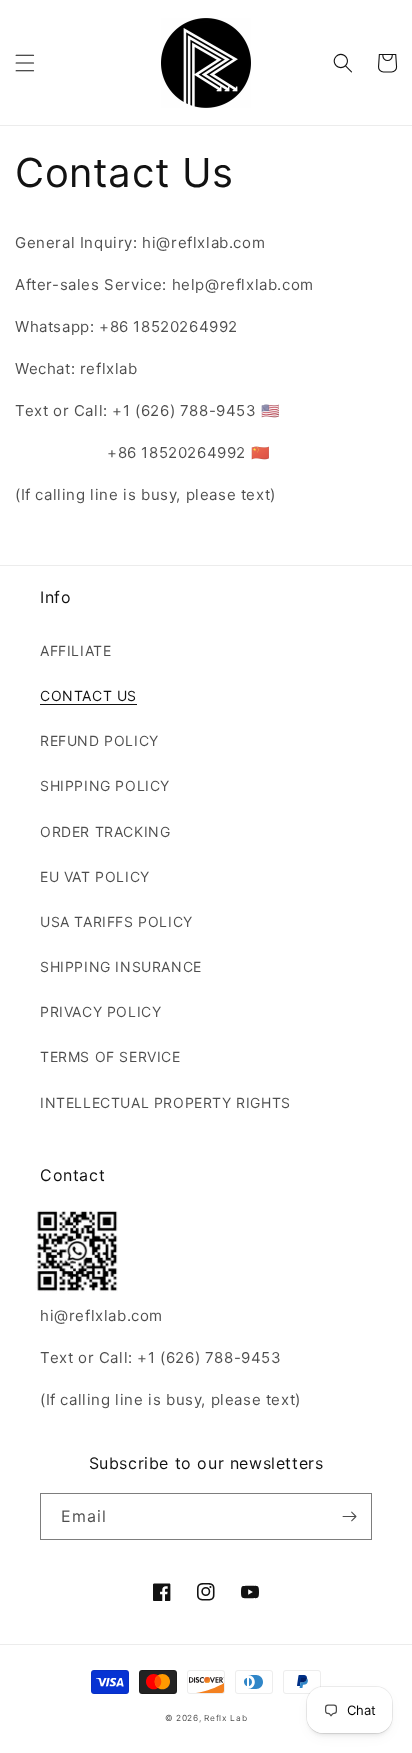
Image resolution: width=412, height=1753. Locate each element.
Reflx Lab (225, 1718)
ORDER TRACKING (105, 831)
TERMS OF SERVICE (110, 1056)
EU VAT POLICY (95, 876)
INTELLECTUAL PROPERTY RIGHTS (165, 1102)
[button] (25, 63)
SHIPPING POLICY (105, 785)
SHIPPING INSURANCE (121, 966)
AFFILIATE (75, 650)
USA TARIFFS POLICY (116, 921)
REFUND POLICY (99, 740)
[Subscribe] (349, 1516)
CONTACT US (88, 695)
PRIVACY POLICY (100, 1011)
